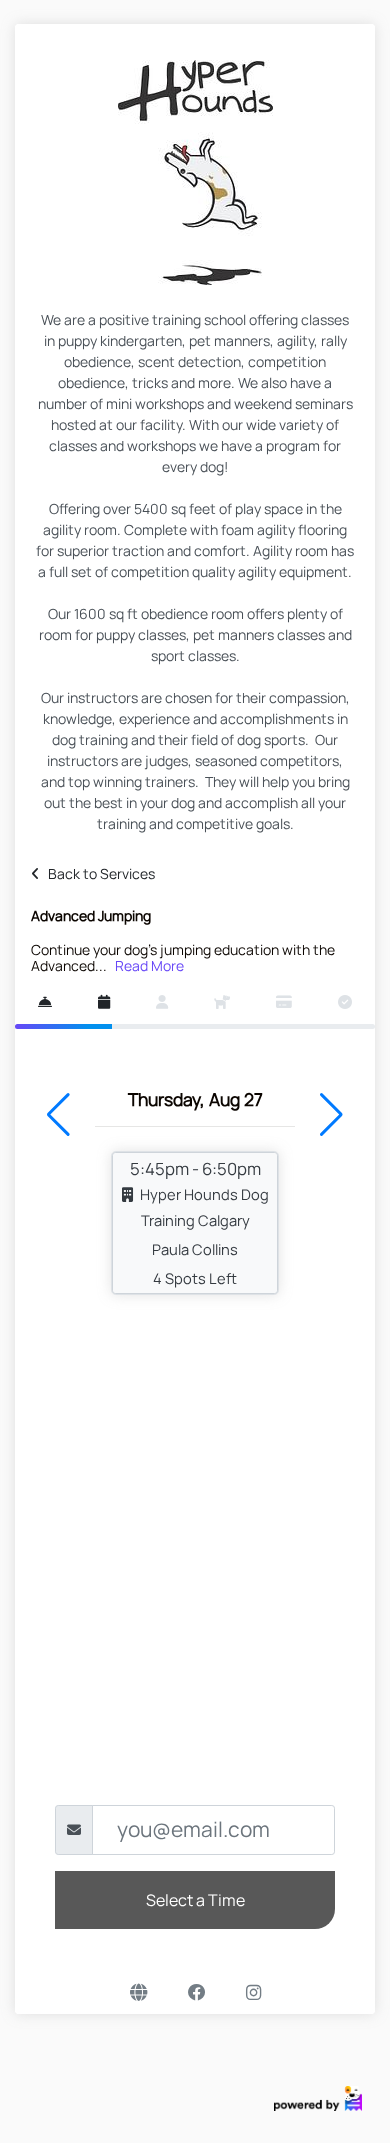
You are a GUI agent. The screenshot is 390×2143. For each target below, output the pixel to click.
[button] (58, 1115)
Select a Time (195, 1900)
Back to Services (101, 873)
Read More (149, 965)
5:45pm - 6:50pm (199, 1222)
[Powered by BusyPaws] (318, 2096)
